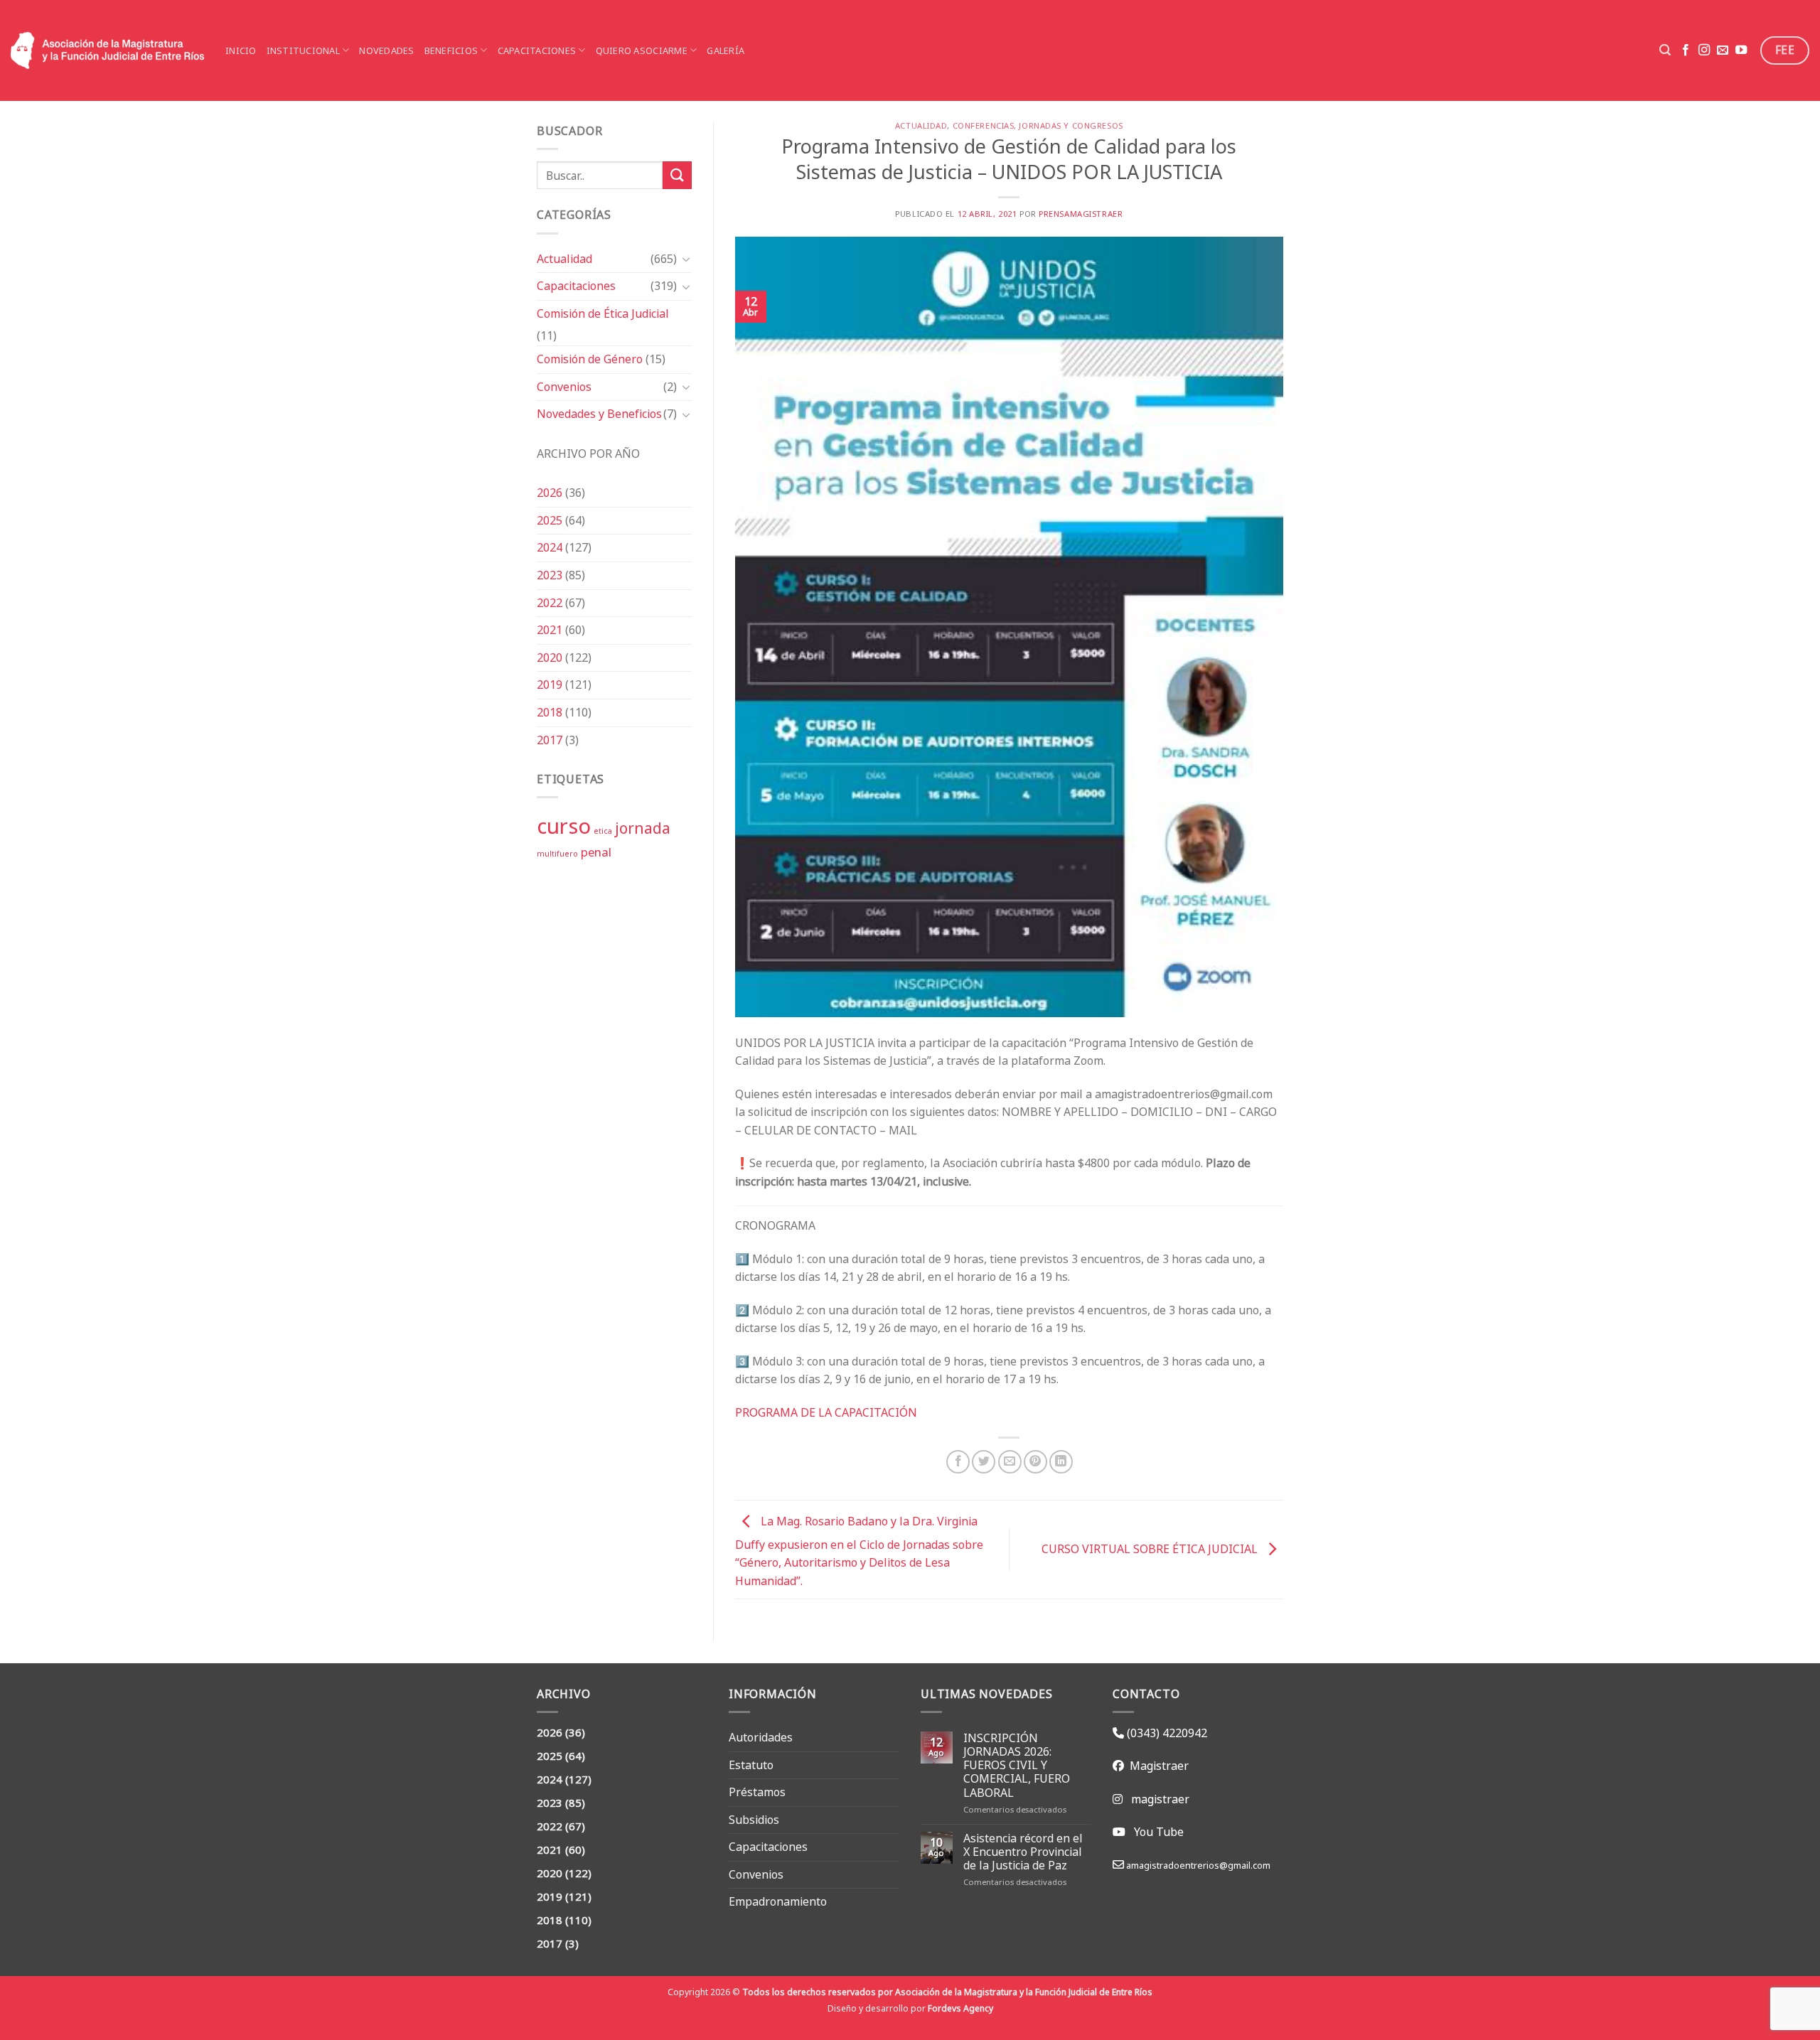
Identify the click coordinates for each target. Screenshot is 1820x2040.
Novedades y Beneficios (599, 414)
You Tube (1159, 1832)
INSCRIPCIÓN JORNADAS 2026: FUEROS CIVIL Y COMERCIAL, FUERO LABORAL (1017, 1766)
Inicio (241, 50)
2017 (550, 740)
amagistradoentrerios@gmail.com (1197, 1865)
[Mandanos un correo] (1723, 50)
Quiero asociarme (642, 50)
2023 (550, 575)
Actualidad (564, 259)
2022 (550, 603)
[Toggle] (686, 259)
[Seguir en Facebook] (1686, 50)
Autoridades (761, 1737)
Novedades (386, 50)
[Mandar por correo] (1010, 1462)
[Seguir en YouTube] (1741, 50)
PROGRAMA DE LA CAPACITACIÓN (826, 1412)
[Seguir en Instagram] (1704, 50)
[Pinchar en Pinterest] (1035, 1462)
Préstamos (757, 1792)
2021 (550, 630)
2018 (550, 712)
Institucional (303, 50)
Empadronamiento (778, 1901)
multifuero (557, 854)
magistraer (1160, 1799)
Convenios (564, 387)
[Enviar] (677, 175)
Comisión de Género (590, 359)
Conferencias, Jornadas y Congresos (1038, 126)
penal (596, 852)
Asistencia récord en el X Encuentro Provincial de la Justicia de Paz (1023, 1852)
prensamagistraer (1081, 214)
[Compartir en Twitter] (984, 1462)
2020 (550, 657)
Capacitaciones (537, 50)
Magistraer (1156, 1766)
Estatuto (751, 1765)
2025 (550, 520)
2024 (550, 547)
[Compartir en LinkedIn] (1061, 1462)
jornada (643, 828)
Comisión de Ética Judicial (603, 313)
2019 (550, 685)
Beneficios (451, 50)
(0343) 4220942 (1166, 1733)
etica (603, 831)
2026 (550, 493)
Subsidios (754, 1820)
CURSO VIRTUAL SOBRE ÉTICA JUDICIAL (1151, 1549)
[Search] (1665, 50)
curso (564, 826)
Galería (726, 50)
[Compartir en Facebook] (958, 1462)
